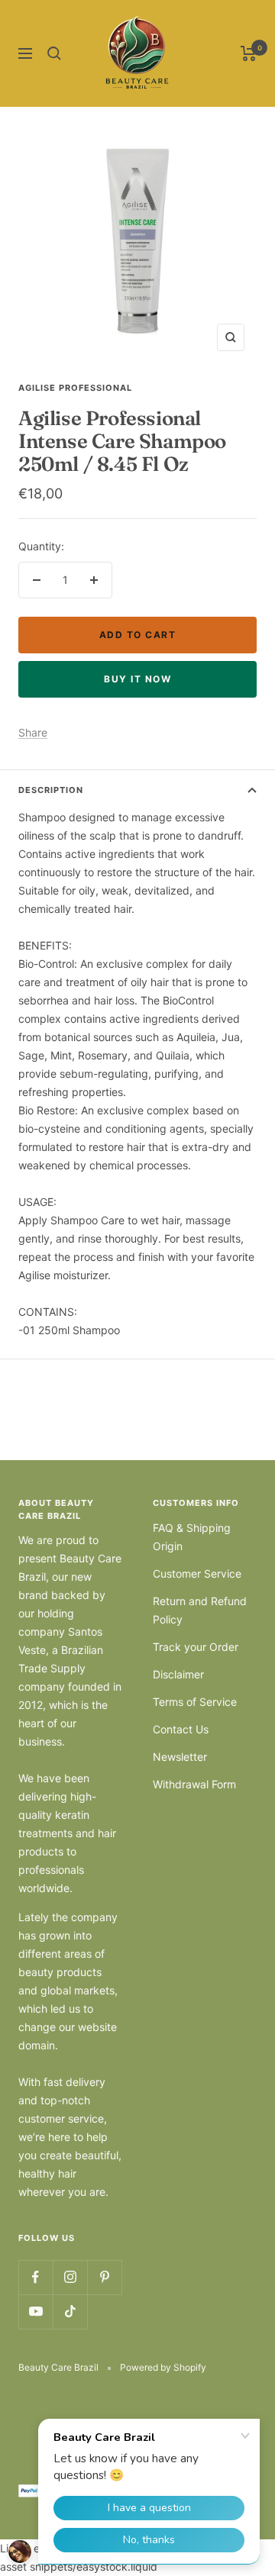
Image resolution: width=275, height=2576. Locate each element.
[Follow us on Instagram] (70, 2277)
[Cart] (249, 53)
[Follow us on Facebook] (36, 2277)
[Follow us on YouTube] (36, 2312)
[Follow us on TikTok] (70, 2312)
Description (51, 790)
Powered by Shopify (163, 2367)
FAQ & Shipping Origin (192, 1537)
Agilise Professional (75, 388)
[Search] (54, 53)
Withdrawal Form (194, 1784)
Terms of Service (195, 1702)
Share (33, 732)
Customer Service (197, 1573)
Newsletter (180, 1757)
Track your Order (196, 1647)
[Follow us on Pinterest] (104, 2277)
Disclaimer (178, 1674)
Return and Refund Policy (200, 1610)
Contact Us (181, 1729)
